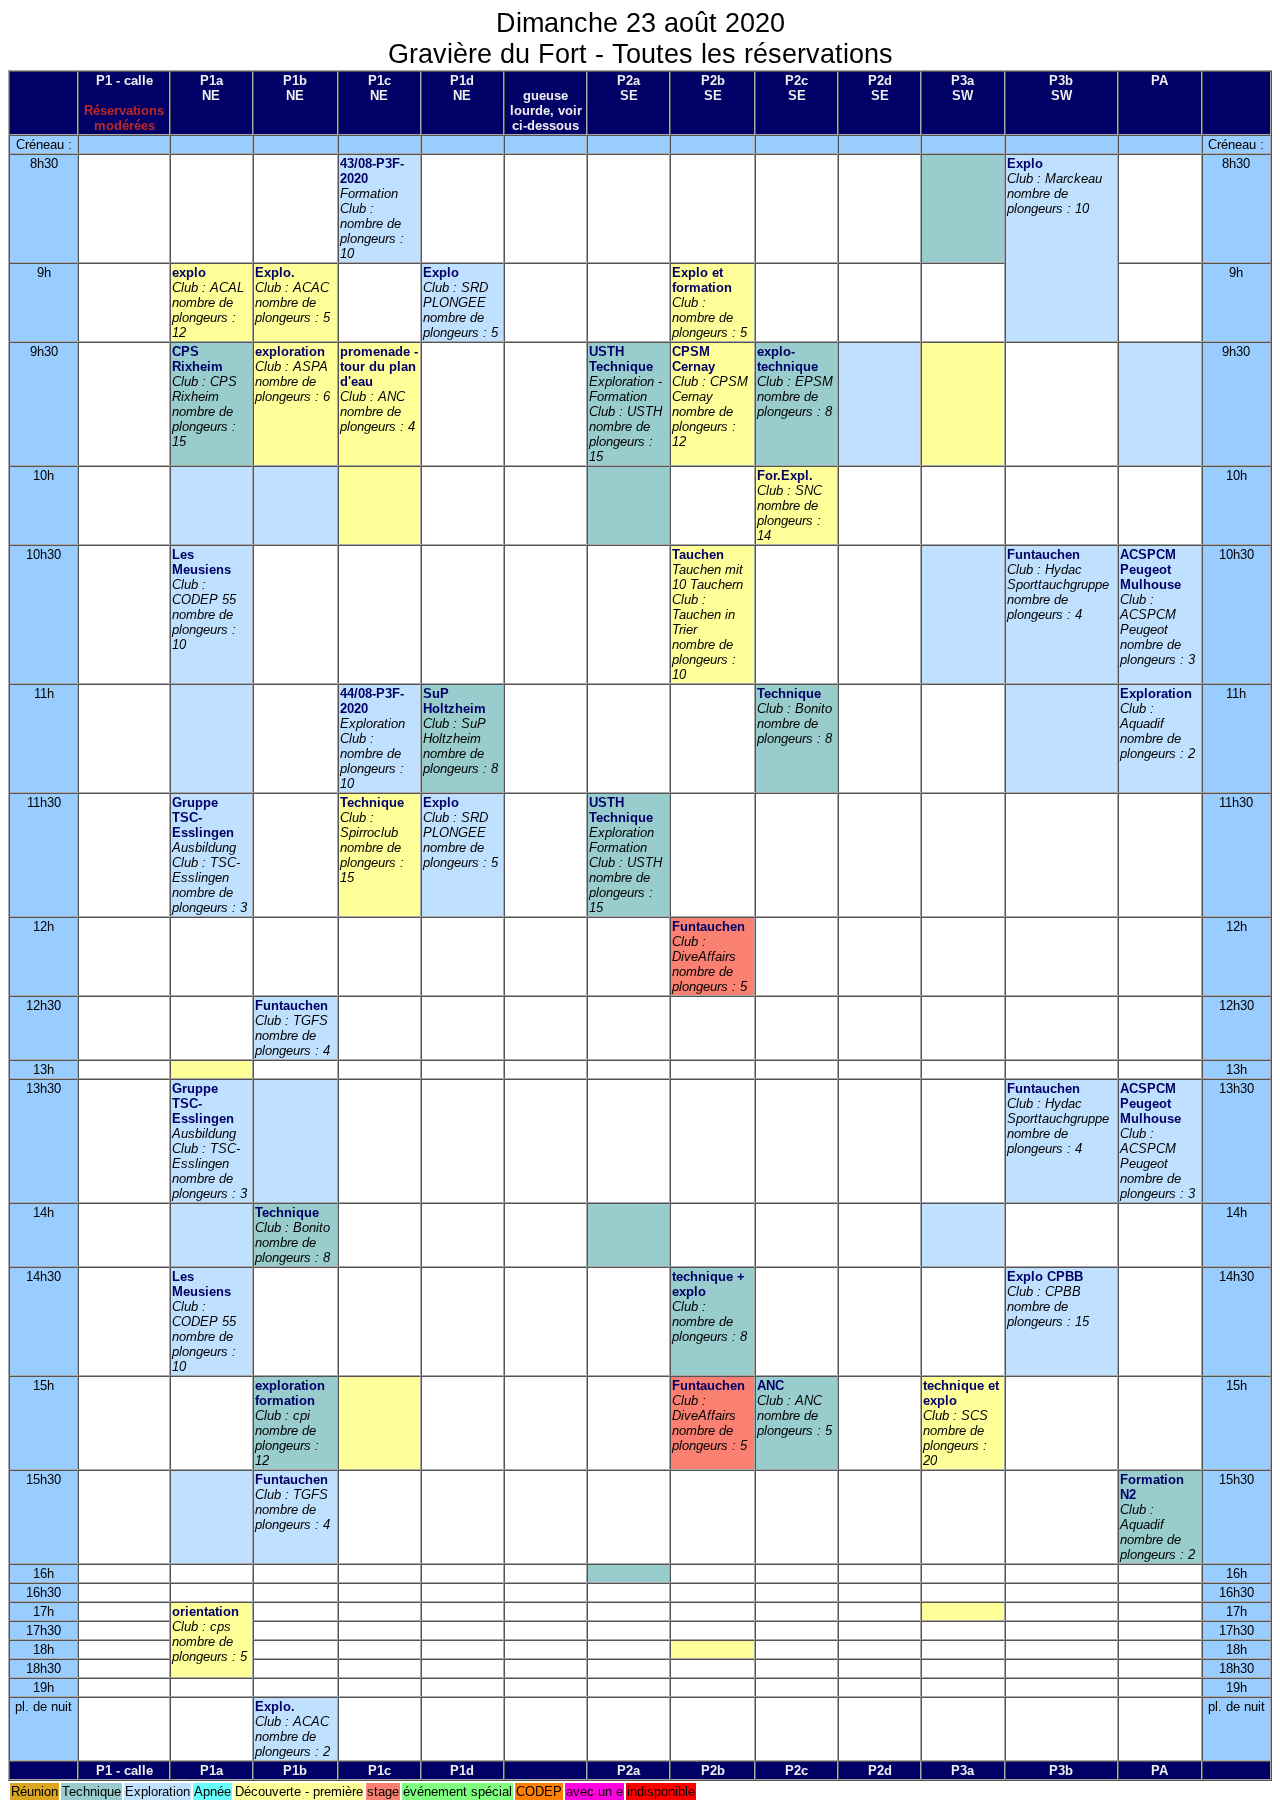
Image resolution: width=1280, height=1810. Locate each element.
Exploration (1156, 693)
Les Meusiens (201, 562)
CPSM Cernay (693, 359)
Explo (1025, 163)
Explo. (275, 272)
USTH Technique (621, 359)
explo (189, 272)
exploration (290, 351)
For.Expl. (785, 475)
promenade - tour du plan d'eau (379, 366)
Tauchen (698, 554)
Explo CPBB (1045, 1276)
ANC (770, 1385)
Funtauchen (1043, 554)
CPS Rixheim (197, 359)
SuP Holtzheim (454, 701)
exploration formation (290, 1393)
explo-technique (787, 359)
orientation (205, 1611)
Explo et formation (702, 280)
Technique (789, 693)
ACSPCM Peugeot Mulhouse (1150, 569)
